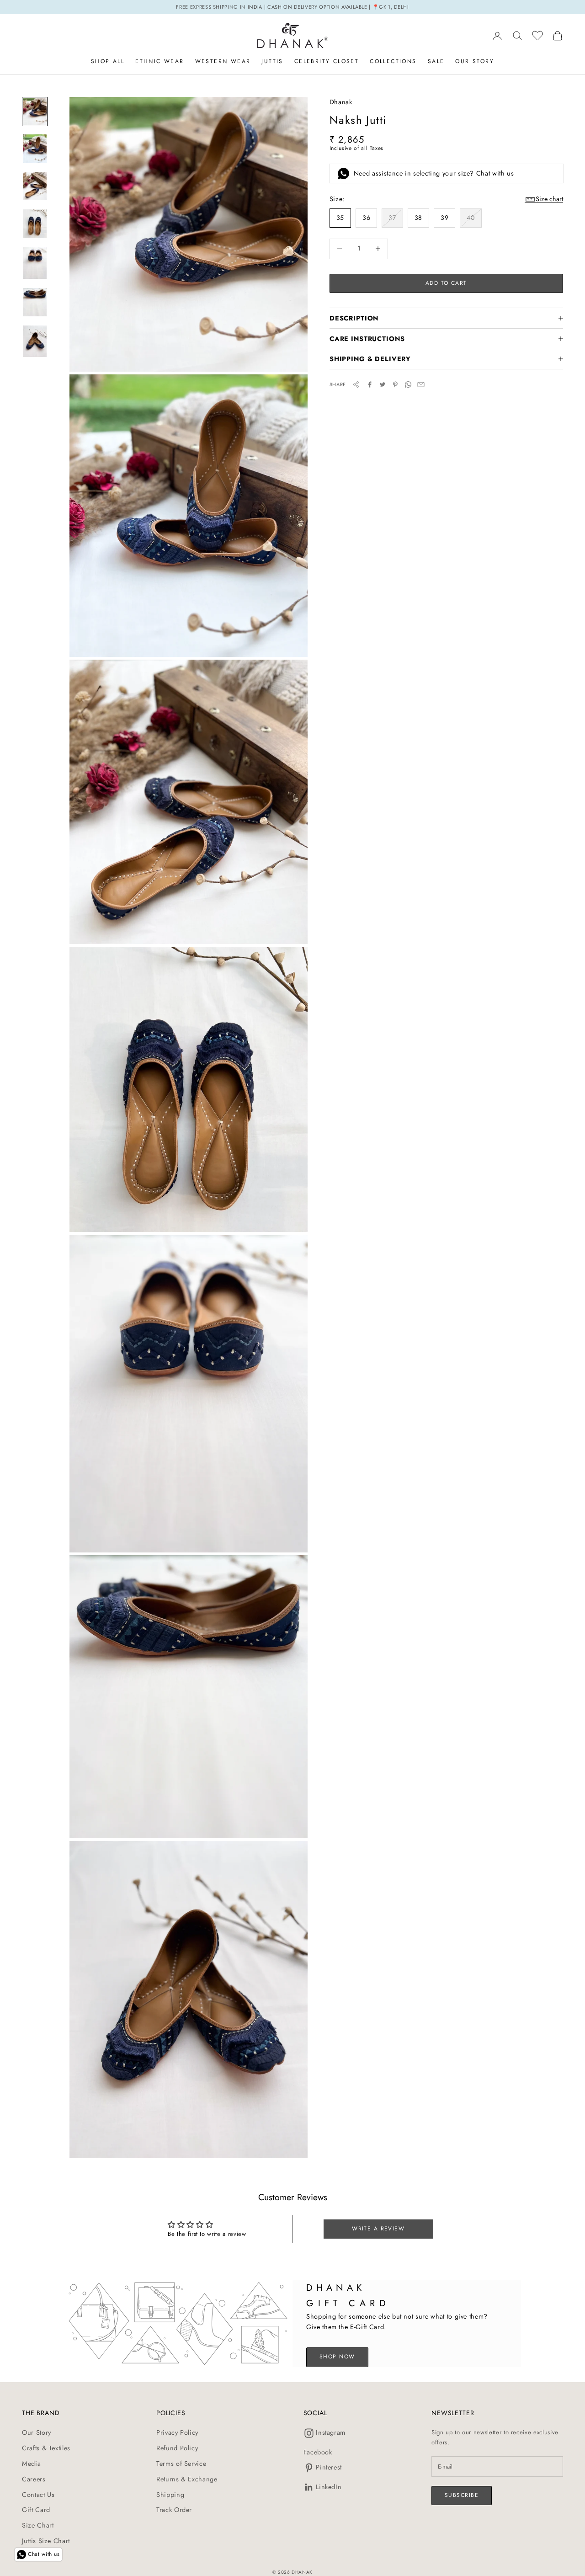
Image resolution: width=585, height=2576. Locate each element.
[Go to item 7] (35, 341)
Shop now (337, 2357)
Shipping (170, 2495)
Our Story (475, 61)
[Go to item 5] (35, 263)
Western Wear (223, 61)
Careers (34, 2479)
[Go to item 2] (35, 148)
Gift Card (36, 2510)
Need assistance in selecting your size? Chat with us (434, 173)
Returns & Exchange (187, 2479)
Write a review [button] (378, 2229)
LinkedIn (329, 2487)
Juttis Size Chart (46, 2541)
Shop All (108, 61)
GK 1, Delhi (394, 7)
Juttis (272, 61)
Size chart (549, 199)
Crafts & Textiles (46, 2448)
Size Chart (38, 2525)
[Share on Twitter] (383, 384)
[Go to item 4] (35, 224)
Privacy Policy (177, 2432)
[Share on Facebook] (370, 384)
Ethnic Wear (160, 61)
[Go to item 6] (35, 302)
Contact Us (38, 2495)
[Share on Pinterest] (395, 384)
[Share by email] (421, 384)
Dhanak (341, 102)
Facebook (318, 2452)
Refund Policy (177, 2448)
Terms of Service (181, 2464)
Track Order (174, 2510)
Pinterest (329, 2467)
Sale (436, 61)
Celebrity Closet (327, 61)
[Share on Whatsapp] (408, 384)
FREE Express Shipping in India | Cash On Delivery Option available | (274, 7)
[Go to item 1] (35, 112)
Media (31, 2464)
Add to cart (446, 283)
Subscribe (462, 2495)
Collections (393, 61)
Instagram (331, 2432)
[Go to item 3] (35, 186)
